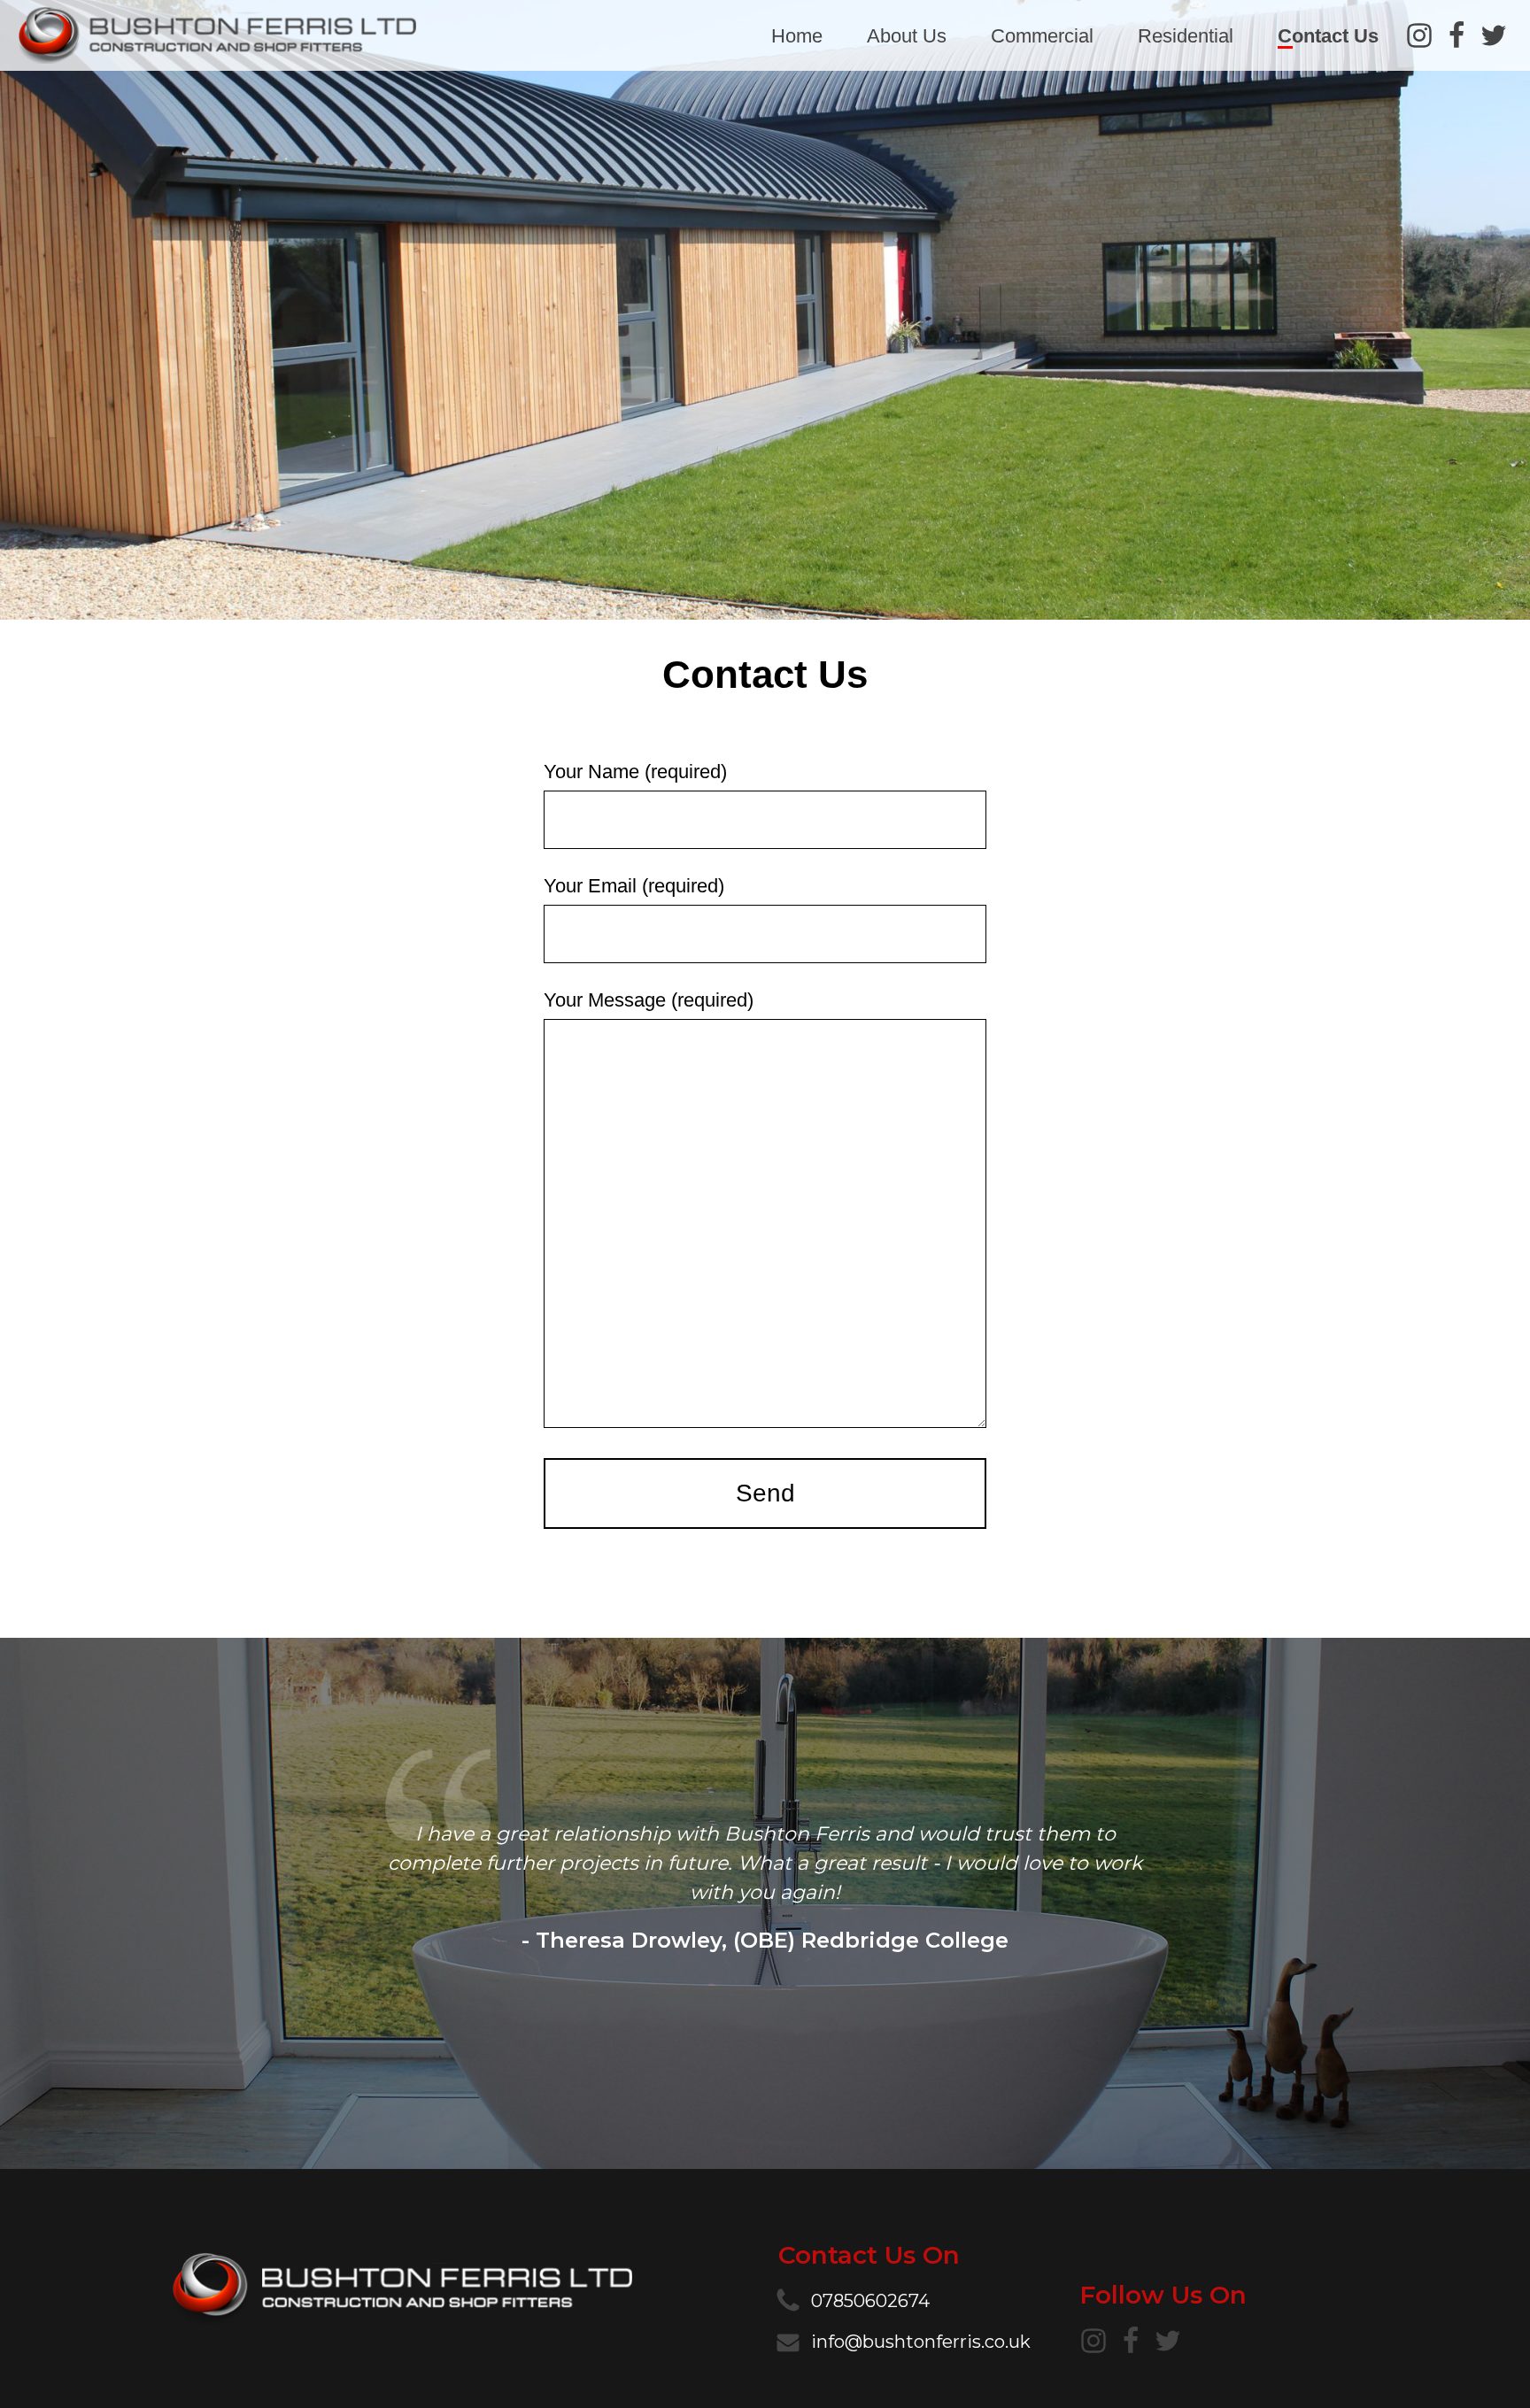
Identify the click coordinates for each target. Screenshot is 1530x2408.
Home (797, 36)
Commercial (1042, 36)
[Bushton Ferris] (217, 36)
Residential (1186, 36)
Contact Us (1328, 36)
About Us (907, 36)
